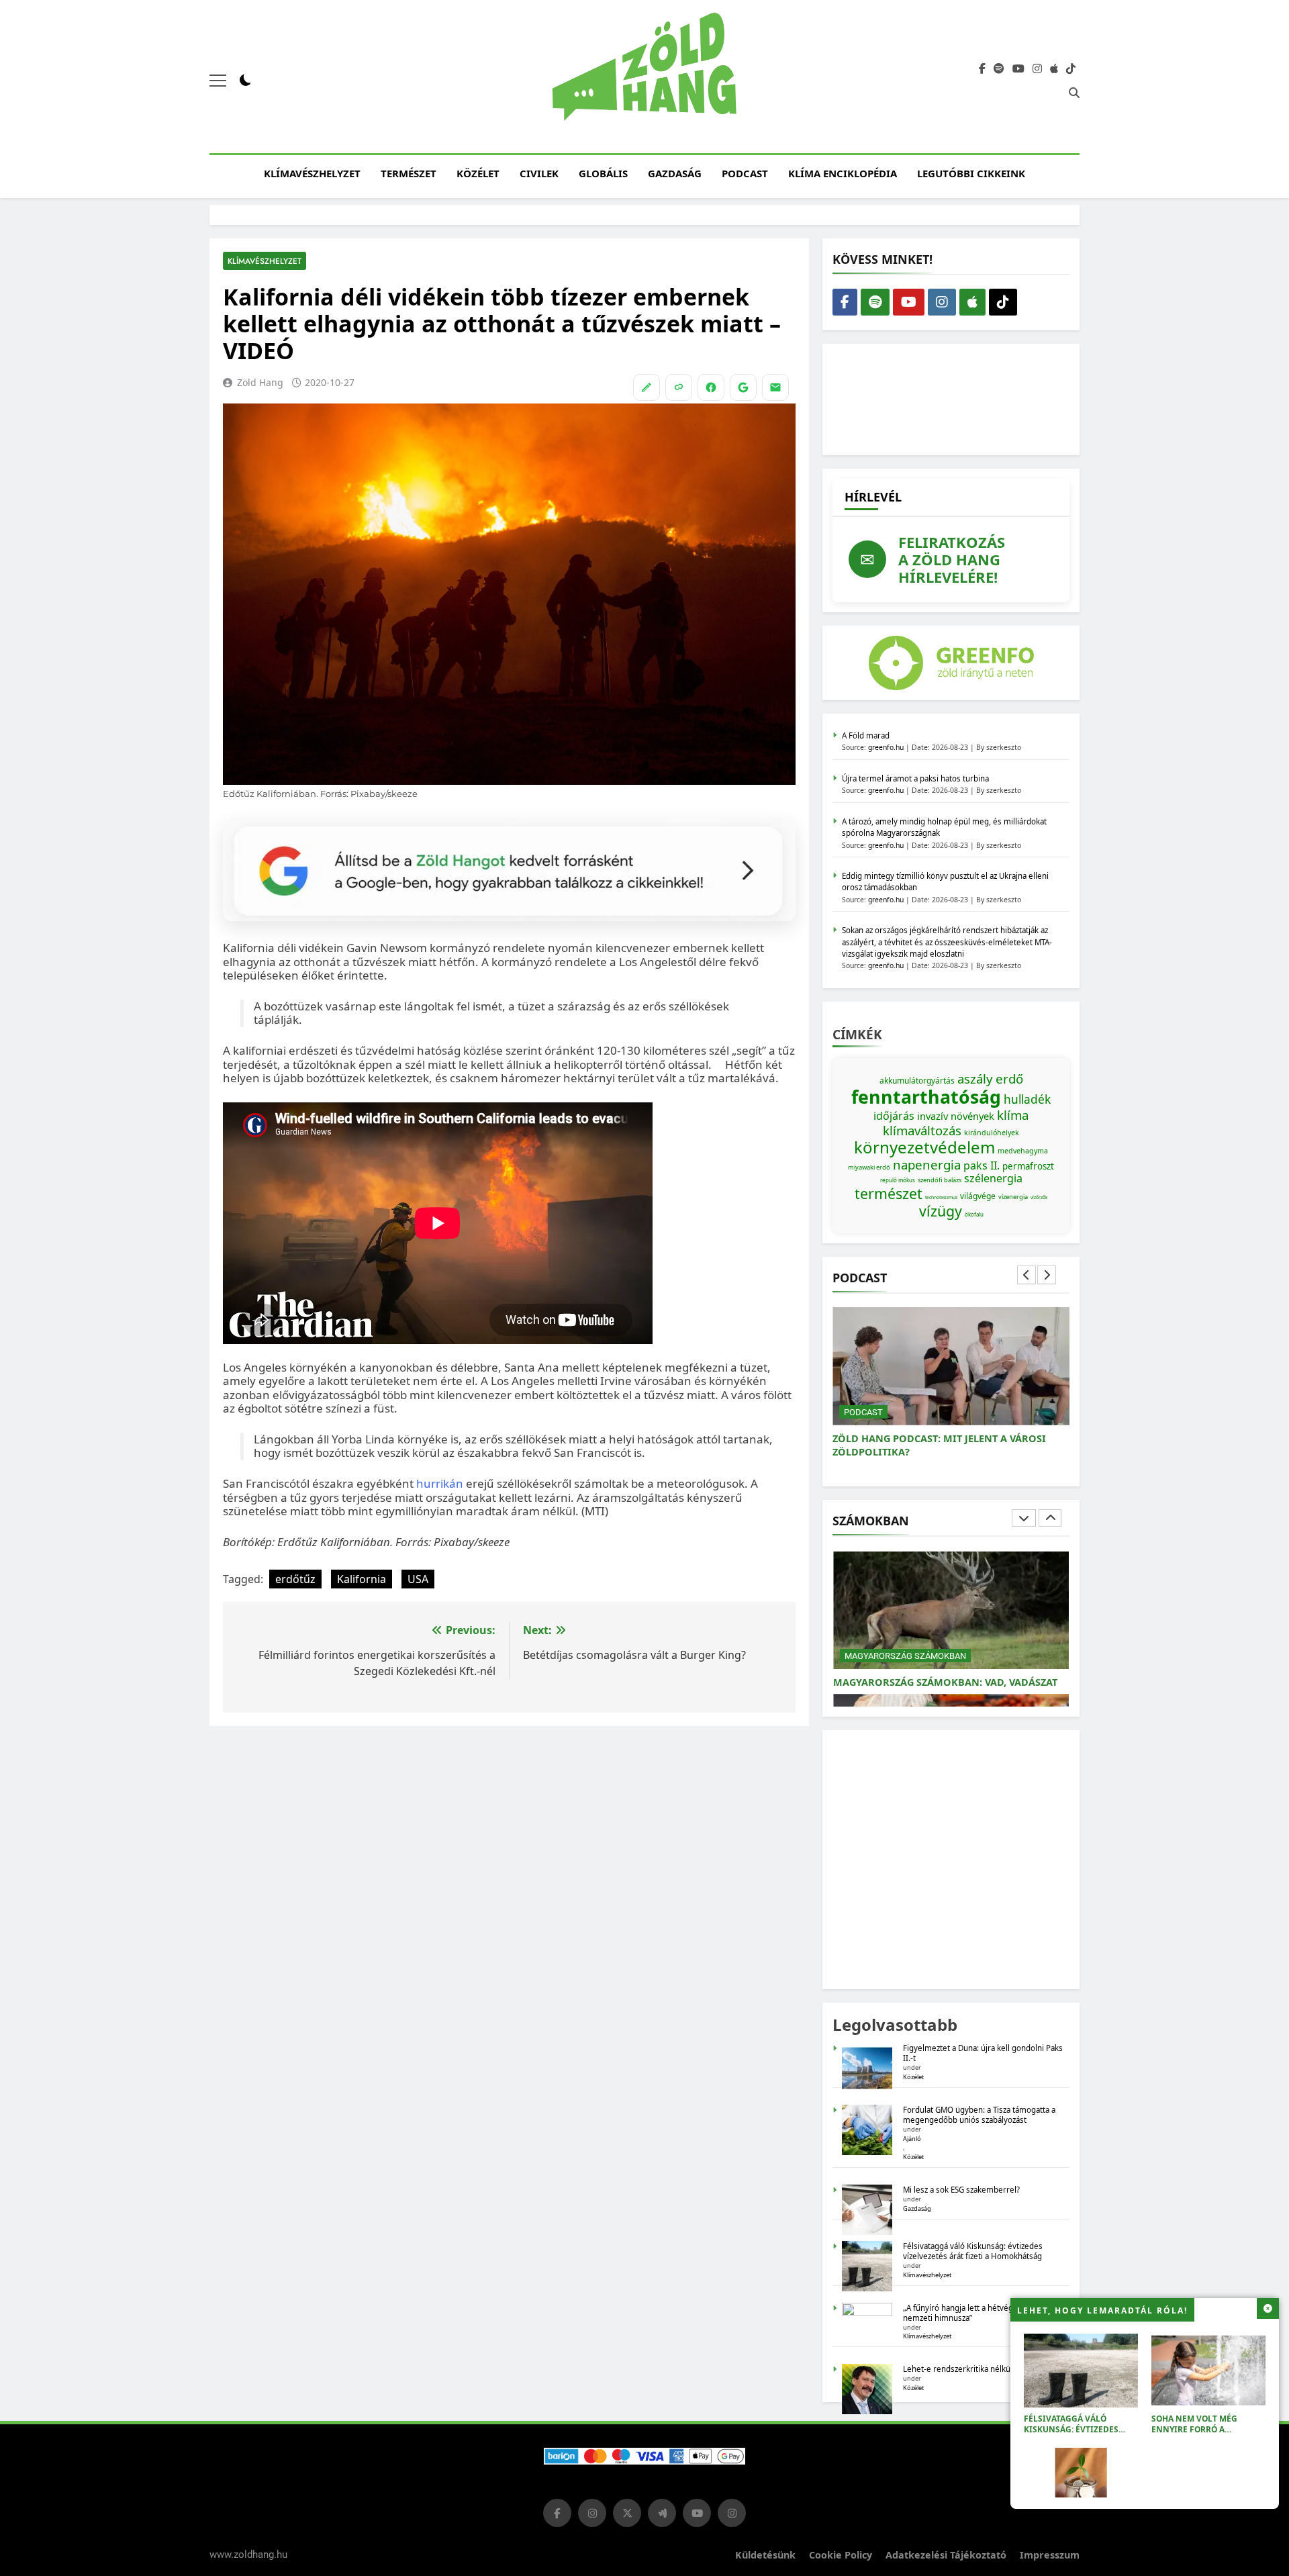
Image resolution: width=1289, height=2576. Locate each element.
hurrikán (440, 1483)
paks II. (982, 1165)
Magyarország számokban (905, 1656)
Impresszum (1050, 2555)
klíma (1013, 1115)
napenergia (927, 1164)
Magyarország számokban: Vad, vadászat (945, 1682)
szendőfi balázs (940, 1180)
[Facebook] (711, 387)
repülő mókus (898, 1180)
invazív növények (956, 1116)
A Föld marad (866, 735)
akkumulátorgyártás (917, 1081)
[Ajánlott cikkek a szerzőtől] (647, 387)
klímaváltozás (922, 1130)
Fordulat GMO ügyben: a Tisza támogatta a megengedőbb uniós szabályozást (979, 2115)
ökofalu (974, 1214)
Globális (603, 173)
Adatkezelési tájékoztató (946, 2555)
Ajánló (912, 2139)
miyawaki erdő (869, 1167)
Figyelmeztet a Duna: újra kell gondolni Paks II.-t (983, 2053)
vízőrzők (1039, 1197)
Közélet (478, 173)
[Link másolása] (679, 387)
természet (889, 1193)
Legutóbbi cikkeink (971, 173)
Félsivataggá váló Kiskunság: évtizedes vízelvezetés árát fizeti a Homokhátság (1081, 2435)
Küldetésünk (765, 2555)
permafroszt (1028, 1166)
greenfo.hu (886, 747)
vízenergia (1013, 1197)
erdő (1009, 1079)
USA (418, 1579)
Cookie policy (841, 2555)
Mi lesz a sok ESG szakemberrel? (961, 2190)
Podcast (745, 173)
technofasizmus (941, 1197)
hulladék (1027, 1099)
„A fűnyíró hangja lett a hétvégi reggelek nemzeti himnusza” (976, 2313)
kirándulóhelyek (992, 1133)
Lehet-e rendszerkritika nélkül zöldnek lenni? (986, 2369)
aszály (975, 1079)
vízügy (941, 1211)
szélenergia (993, 1178)
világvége (978, 1196)
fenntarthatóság (926, 1097)
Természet (409, 173)
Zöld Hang (260, 382)
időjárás (894, 1116)
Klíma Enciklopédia (843, 173)
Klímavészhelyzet (312, 173)
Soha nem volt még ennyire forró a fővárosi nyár (1194, 2429)
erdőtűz (295, 1579)
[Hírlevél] (775, 387)
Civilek (539, 173)
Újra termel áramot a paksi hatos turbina (915, 778)
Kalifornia (362, 1579)
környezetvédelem (924, 1147)
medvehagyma (1023, 1151)
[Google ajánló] (743, 387)
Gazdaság (675, 173)
